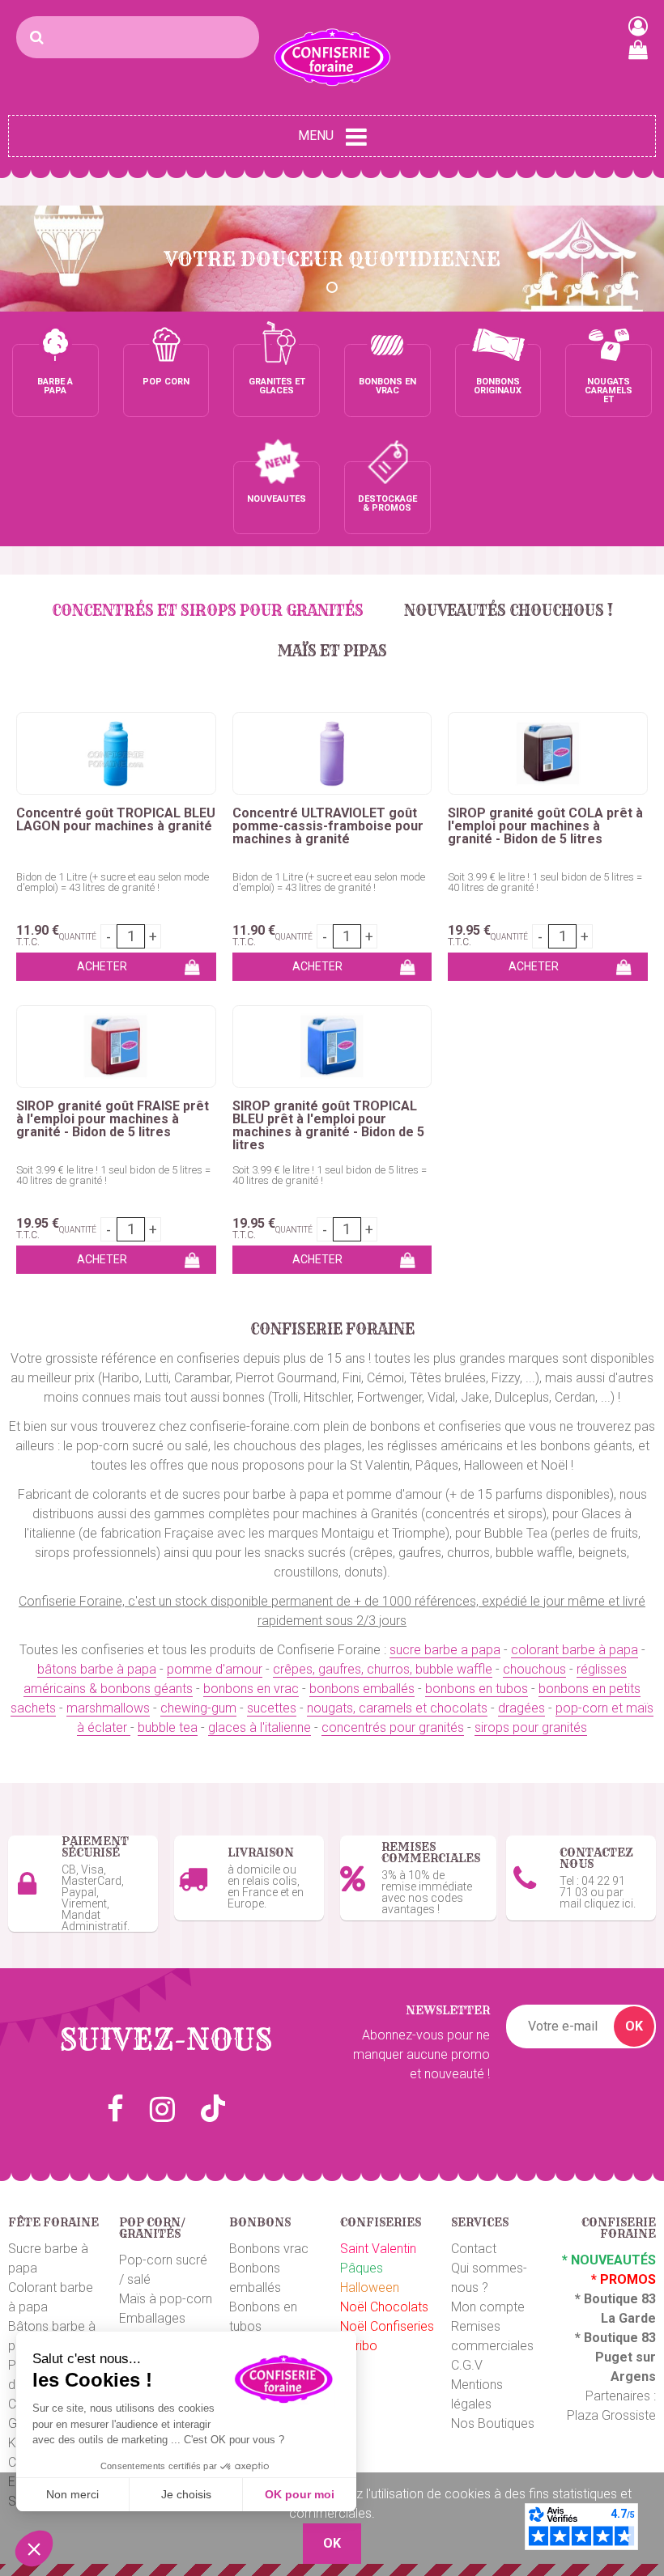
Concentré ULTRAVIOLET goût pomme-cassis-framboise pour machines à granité (328, 826)
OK (634, 2026)
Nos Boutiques (493, 2423)
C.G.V (467, 2365)
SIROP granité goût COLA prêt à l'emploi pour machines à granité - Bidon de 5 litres (545, 826)
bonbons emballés (362, 1689)
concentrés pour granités (393, 1727)
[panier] (638, 49)
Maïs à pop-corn (166, 2299)
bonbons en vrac (251, 1689)
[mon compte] (638, 26)
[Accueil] (332, 57)
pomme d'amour (215, 1669)
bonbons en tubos (477, 1689)
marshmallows (108, 1708)
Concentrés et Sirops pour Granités (208, 611)
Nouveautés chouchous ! (509, 611)
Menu (316, 136)
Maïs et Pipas (332, 651)
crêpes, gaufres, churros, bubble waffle (383, 1669)
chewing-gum (198, 1708)
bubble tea (168, 1727)
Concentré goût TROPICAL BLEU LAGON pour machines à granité (116, 820)
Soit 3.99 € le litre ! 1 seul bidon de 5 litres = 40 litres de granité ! (545, 882)
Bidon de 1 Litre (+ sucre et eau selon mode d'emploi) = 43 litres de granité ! (113, 882)
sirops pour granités (531, 1727)
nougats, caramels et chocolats (397, 1708)
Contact (474, 2249)
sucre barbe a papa (445, 1650)
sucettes (272, 1708)
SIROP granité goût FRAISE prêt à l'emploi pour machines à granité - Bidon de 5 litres (113, 1119)
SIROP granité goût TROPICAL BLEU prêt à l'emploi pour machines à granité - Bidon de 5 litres (328, 1126)
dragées (521, 1708)
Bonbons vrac (269, 2249)
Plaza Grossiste (611, 2415)
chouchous (534, 1669)
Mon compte (488, 2307)
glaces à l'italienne (260, 1727)
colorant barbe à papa (575, 1650)
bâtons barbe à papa (97, 1669)
